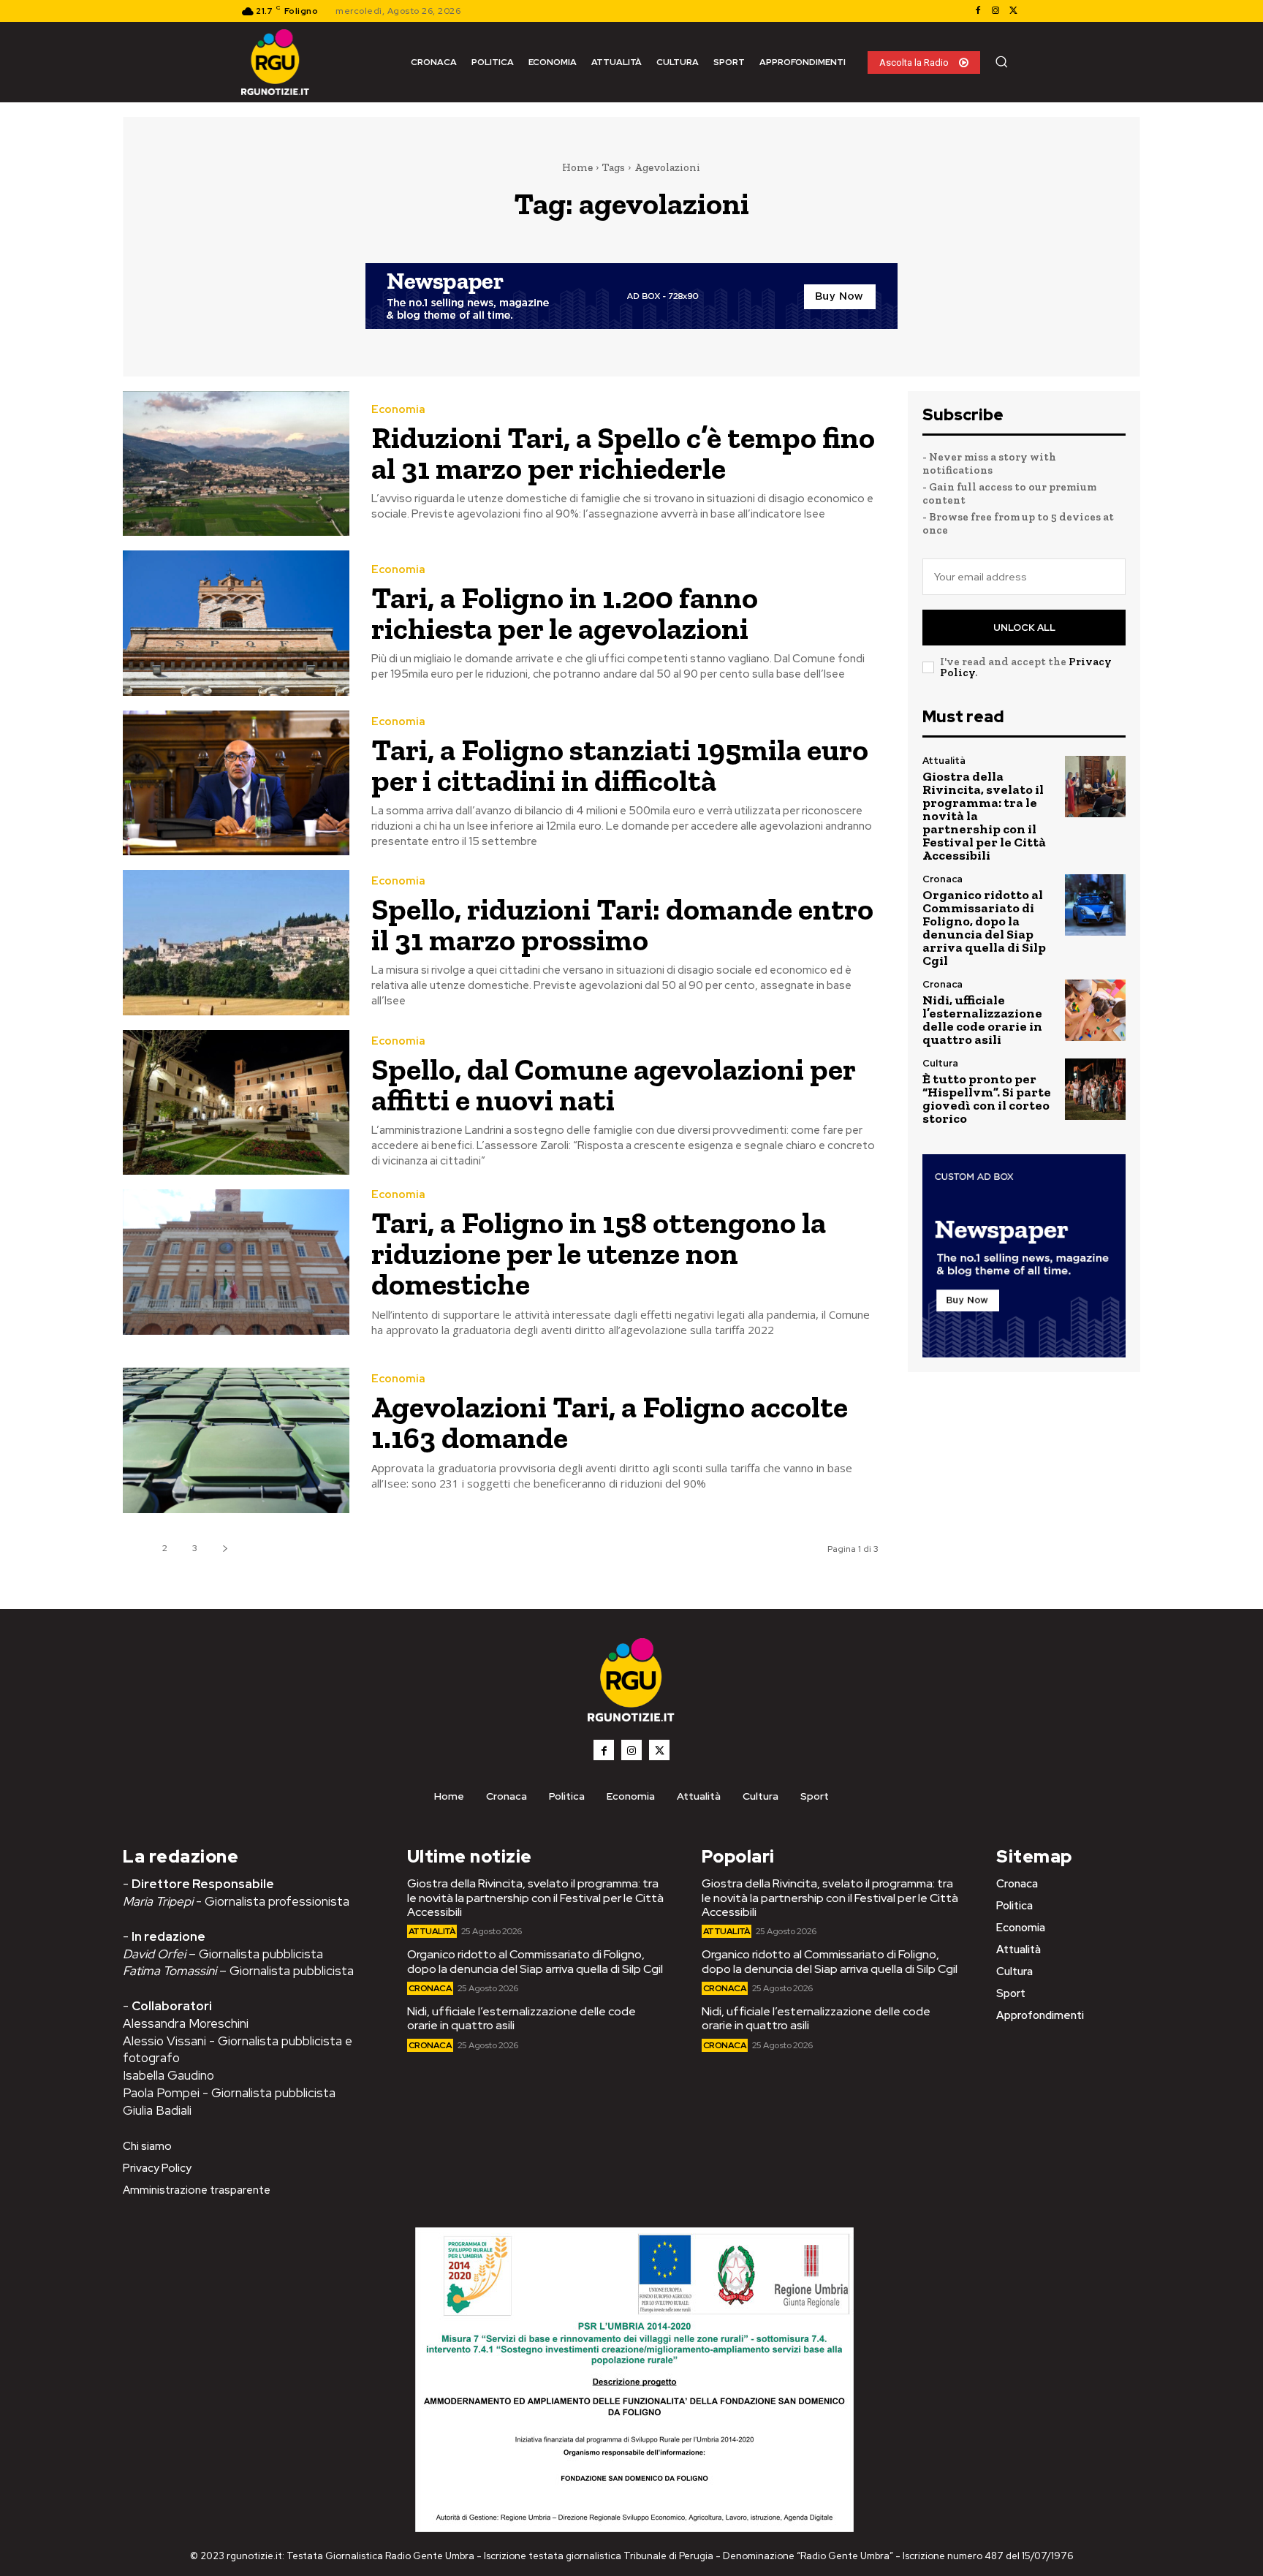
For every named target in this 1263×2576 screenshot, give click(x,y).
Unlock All (1024, 628)
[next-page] (225, 1549)
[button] (1001, 61)
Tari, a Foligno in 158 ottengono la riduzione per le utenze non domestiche (599, 1253)
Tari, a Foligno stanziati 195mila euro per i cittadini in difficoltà (620, 765)
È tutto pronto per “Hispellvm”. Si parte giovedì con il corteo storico (987, 1099)
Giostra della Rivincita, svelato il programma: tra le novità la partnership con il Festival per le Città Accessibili (535, 1897)
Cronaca (942, 879)
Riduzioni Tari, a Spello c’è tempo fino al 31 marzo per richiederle (623, 453)
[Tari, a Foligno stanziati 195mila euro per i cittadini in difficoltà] (236, 783)
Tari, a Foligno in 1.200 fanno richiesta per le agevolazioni (565, 613)
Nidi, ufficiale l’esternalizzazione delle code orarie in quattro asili (982, 1020)
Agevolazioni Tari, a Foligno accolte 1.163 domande (610, 1422)
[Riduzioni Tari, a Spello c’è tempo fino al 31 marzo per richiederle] (236, 464)
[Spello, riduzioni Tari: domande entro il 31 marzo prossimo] (236, 943)
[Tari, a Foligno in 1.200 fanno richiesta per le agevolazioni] (236, 623)
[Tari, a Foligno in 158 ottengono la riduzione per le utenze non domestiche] (236, 1262)
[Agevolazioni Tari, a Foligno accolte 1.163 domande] (236, 1440)
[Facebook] (978, 11)
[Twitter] (1013, 11)
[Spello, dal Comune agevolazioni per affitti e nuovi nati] (236, 1103)
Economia (398, 410)
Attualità (944, 761)
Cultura (940, 1063)
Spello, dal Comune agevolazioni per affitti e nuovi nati (614, 1084)
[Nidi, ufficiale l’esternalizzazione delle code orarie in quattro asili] (1095, 1010)
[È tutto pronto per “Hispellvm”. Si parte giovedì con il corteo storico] (1095, 1089)
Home (577, 167)
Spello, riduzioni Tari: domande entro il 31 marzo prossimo (622, 924)
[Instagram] (995, 11)
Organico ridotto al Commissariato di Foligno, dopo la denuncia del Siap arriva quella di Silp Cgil (984, 928)
